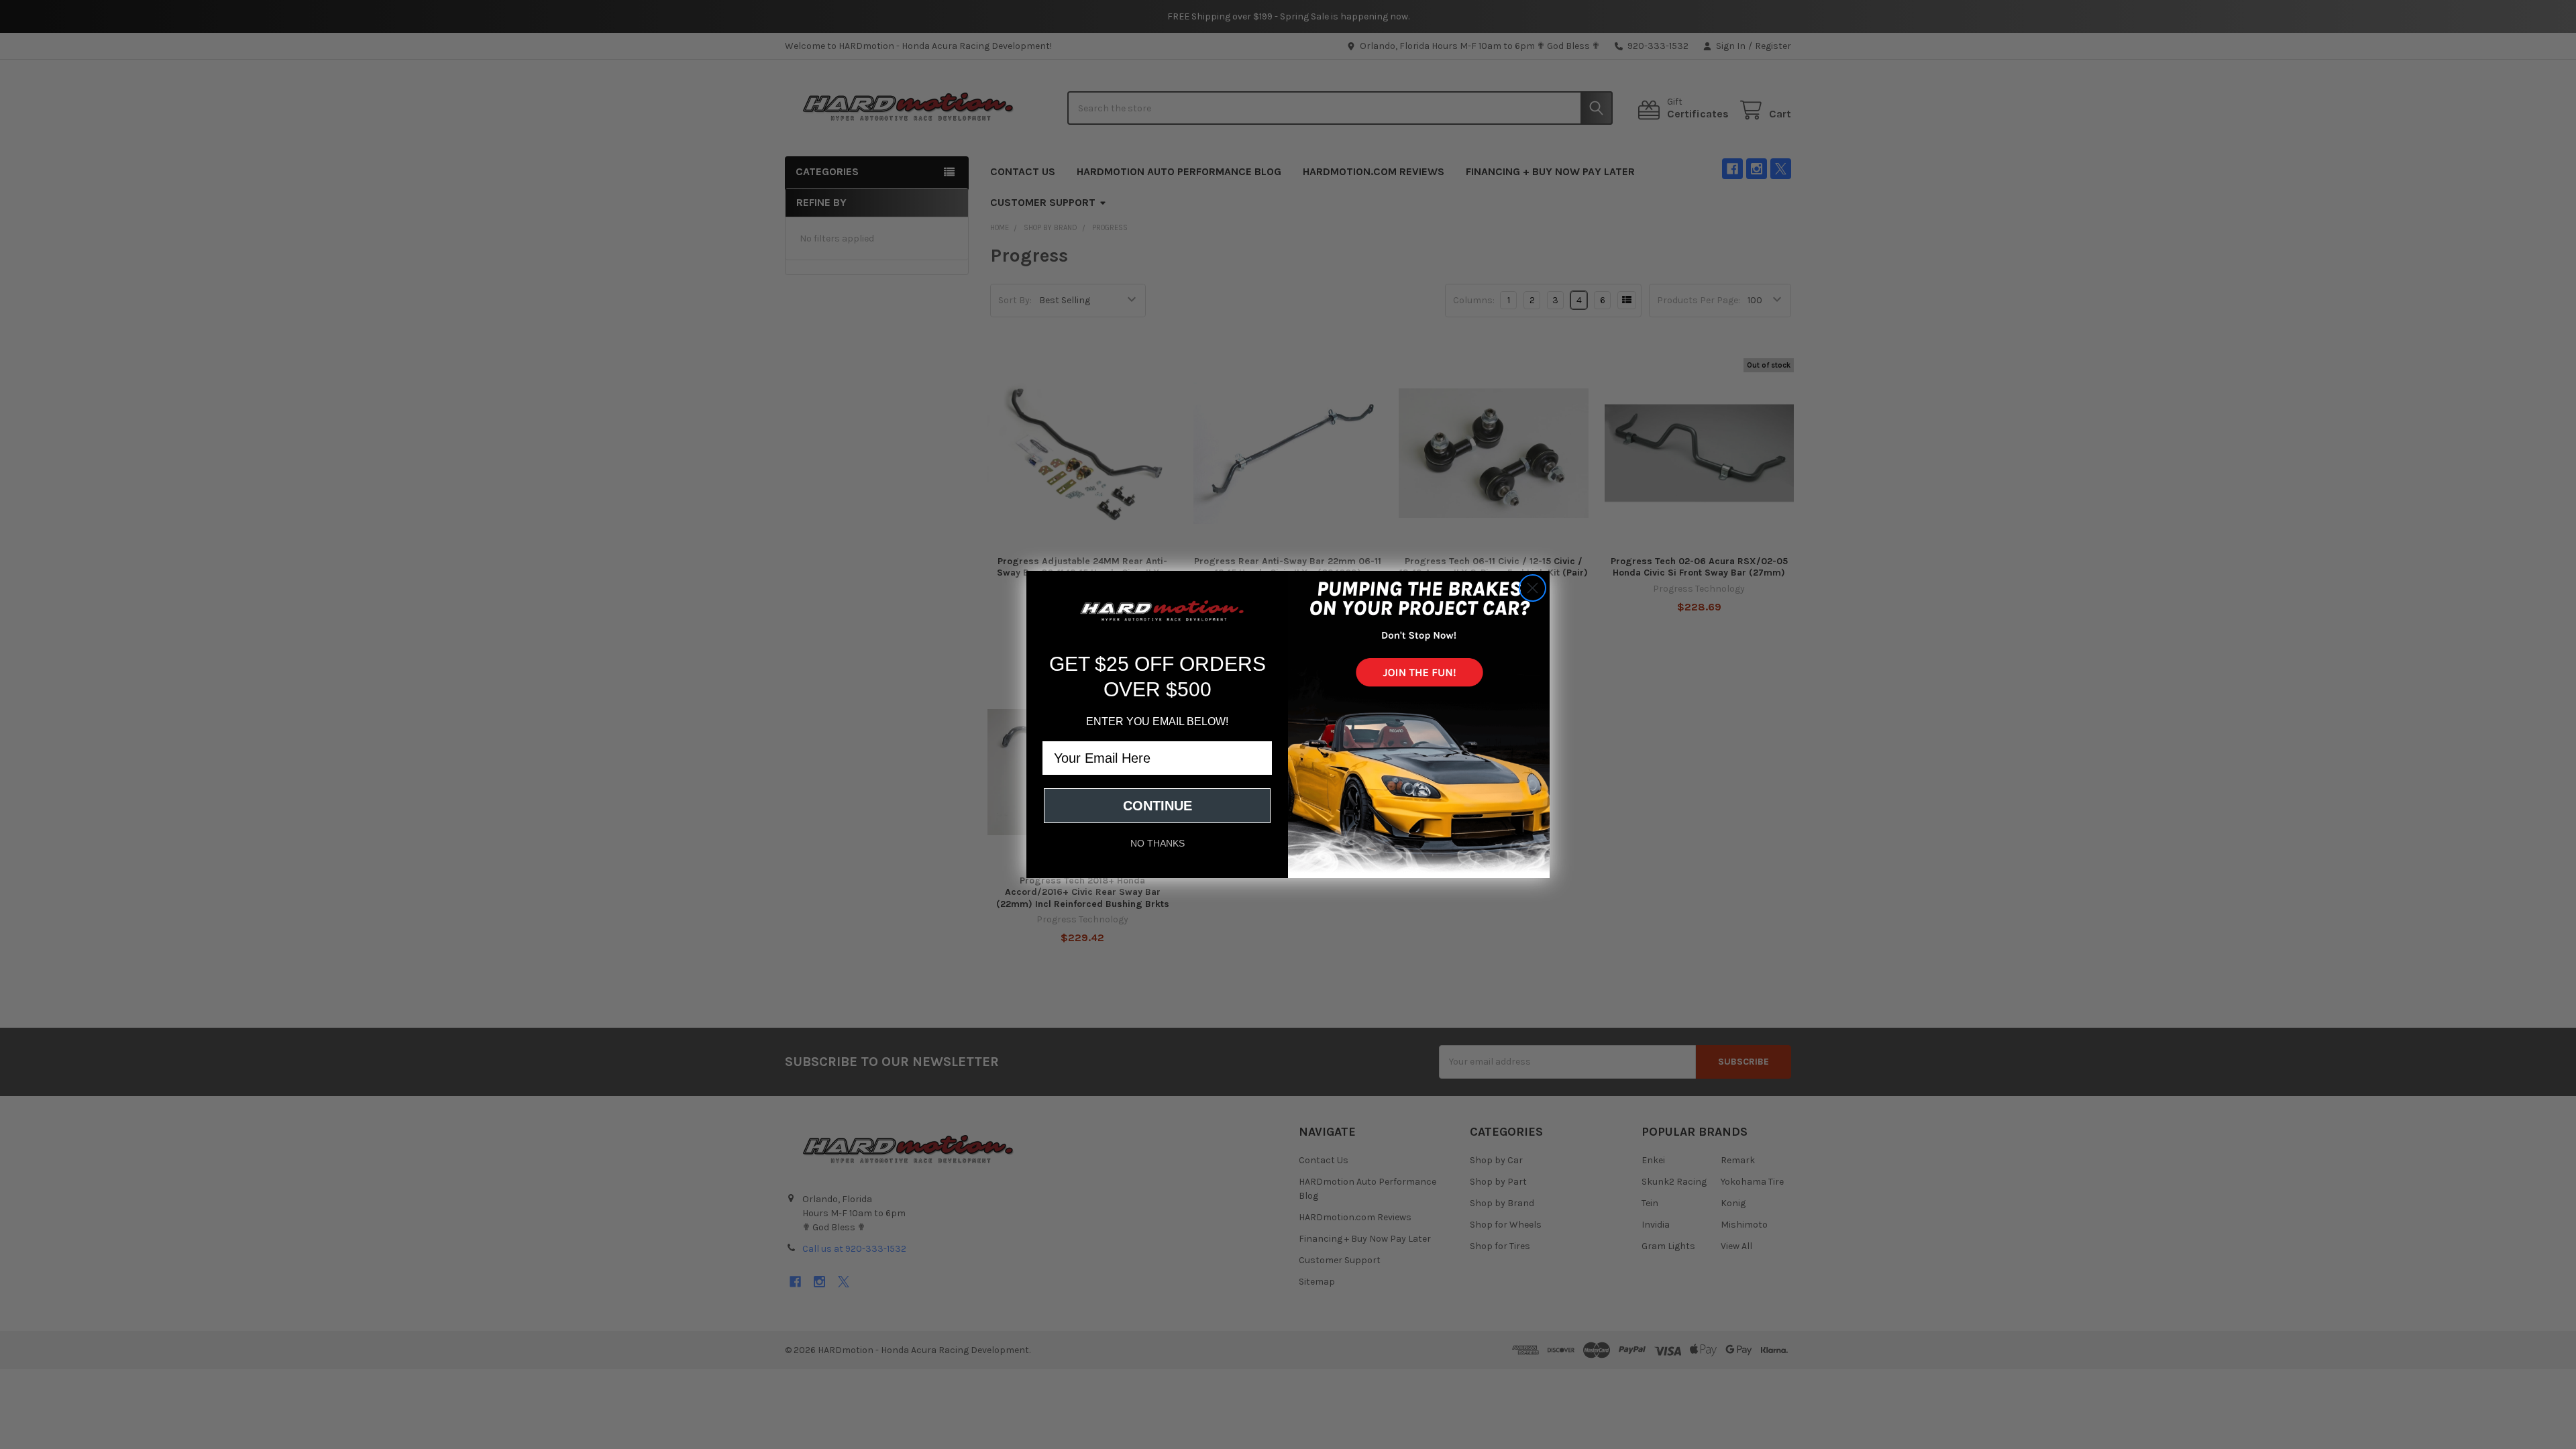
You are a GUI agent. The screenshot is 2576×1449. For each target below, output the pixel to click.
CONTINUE (1158, 806)
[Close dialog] (1533, 588)
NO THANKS (1158, 843)
